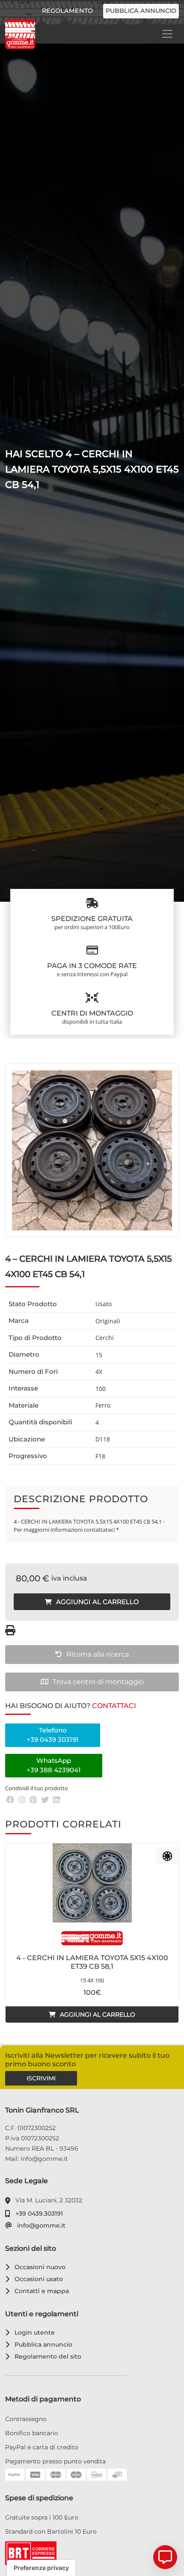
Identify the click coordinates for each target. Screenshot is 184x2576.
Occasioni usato (37, 2279)
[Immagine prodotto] (92, 1150)
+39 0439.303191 (38, 2214)
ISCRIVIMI (41, 2078)
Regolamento (67, 11)
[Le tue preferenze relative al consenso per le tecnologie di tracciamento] (41, 2568)
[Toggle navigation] (167, 34)
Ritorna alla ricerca (98, 1654)
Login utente (33, 2332)
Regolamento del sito (46, 2356)
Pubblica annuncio (141, 11)
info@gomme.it (40, 2225)
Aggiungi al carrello (98, 1602)
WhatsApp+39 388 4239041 (54, 1765)
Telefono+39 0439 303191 (53, 1735)
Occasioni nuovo (39, 2267)
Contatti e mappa (40, 2291)
